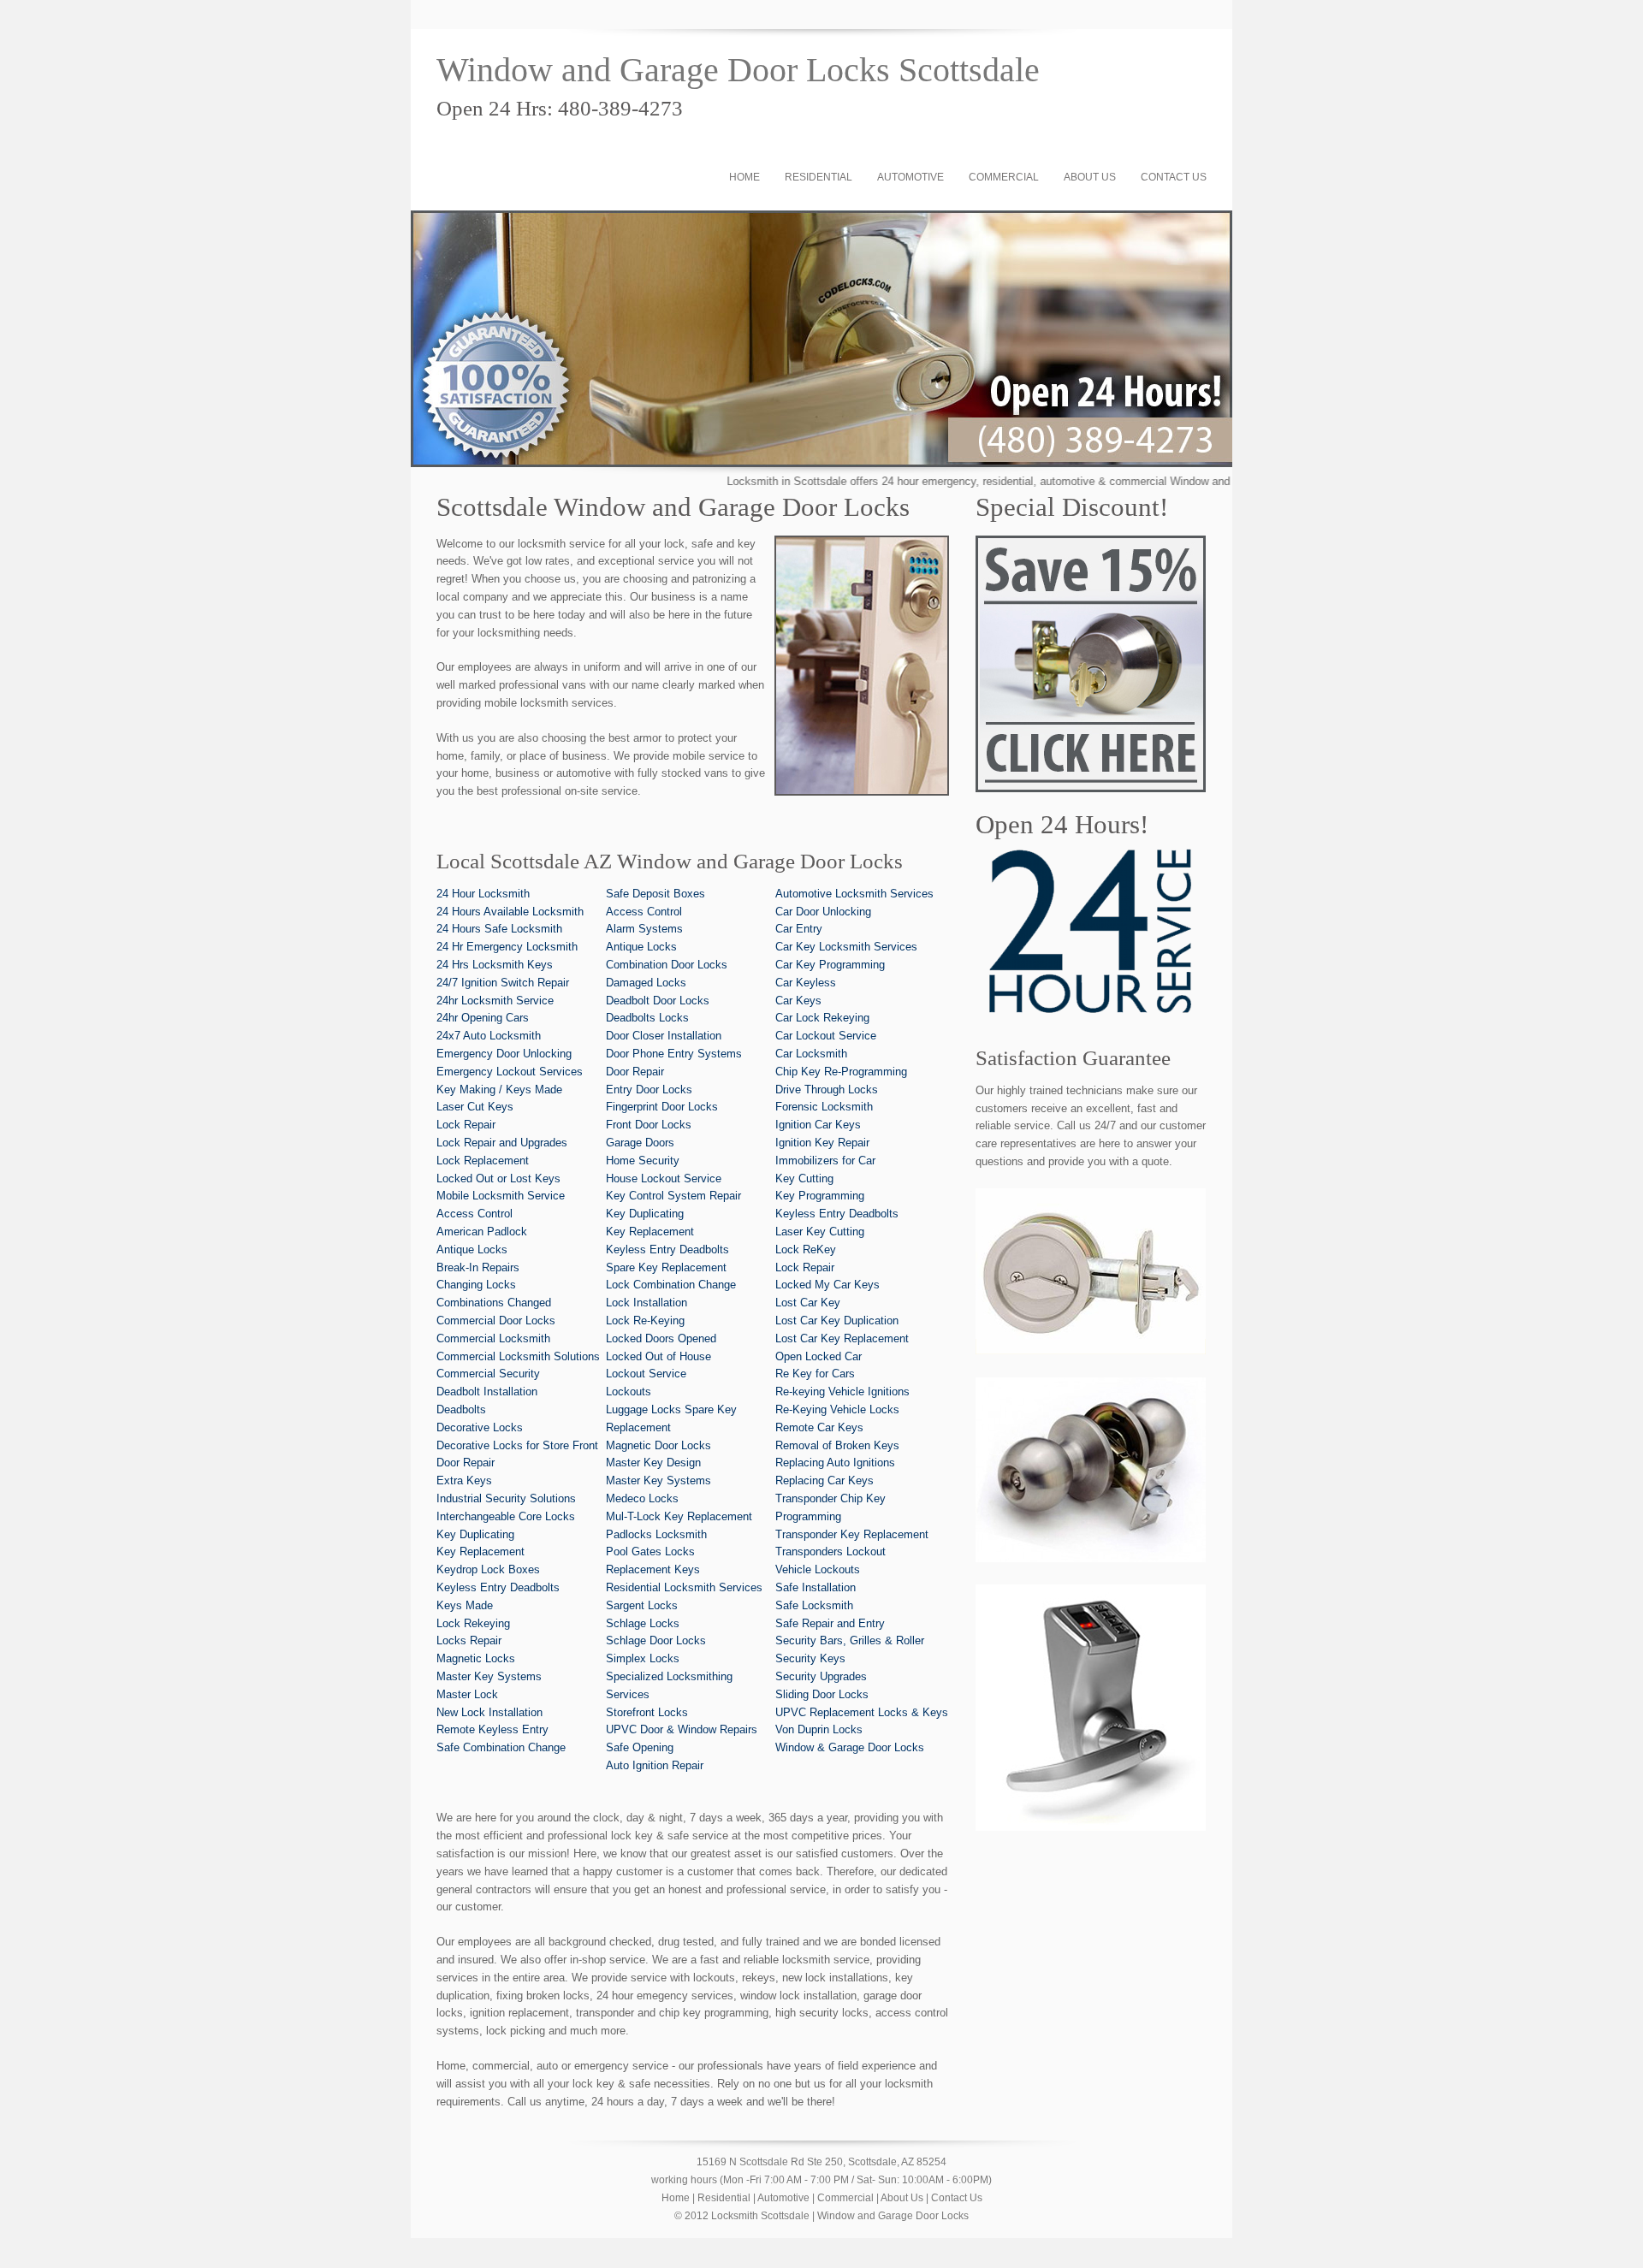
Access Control (475, 1214)
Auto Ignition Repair (655, 1765)
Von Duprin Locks (819, 1729)
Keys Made (465, 1605)
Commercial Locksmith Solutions (518, 1356)
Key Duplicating (475, 1534)
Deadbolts (461, 1409)
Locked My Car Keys (827, 1285)
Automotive (910, 177)
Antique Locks (472, 1249)
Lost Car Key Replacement (842, 1338)
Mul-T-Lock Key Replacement (679, 1516)
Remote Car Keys (819, 1427)
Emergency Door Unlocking (504, 1054)
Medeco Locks (642, 1498)
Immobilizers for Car (825, 1161)
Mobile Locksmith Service (501, 1196)
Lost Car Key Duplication (837, 1321)
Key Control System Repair (673, 1196)
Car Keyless (806, 983)
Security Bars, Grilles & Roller (850, 1640)
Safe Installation (816, 1587)
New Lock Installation (489, 1712)
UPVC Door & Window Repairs (682, 1729)
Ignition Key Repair (822, 1143)
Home (744, 177)
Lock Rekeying (473, 1623)
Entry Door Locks (649, 1090)
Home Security (643, 1161)
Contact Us (1174, 177)
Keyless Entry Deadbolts (498, 1587)
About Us (1090, 177)
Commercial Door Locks (496, 1321)
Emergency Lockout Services (510, 1072)
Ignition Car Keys (818, 1125)
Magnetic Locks (476, 1658)
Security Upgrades (821, 1676)
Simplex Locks (643, 1658)
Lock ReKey (806, 1249)
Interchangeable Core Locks (506, 1516)
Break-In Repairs (478, 1267)
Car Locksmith (811, 1054)
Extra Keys (464, 1480)
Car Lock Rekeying (822, 1018)
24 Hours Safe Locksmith (499, 929)
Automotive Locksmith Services (854, 894)
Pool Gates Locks (650, 1551)
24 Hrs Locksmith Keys (495, 965)
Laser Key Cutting (820, 1232)
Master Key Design (653, 1463)
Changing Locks (476, 1285)
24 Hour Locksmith (483, 894)
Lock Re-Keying (645, 1321)
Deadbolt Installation (487, 1392)
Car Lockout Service (826, 1036)
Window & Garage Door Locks (850, 1747)
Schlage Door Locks (656, 1640)
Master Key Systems (489, 1676)
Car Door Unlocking (823, 912)
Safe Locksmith (814, 1605)
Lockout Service (646, 1374)
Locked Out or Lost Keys (498, 1178)
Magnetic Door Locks (658, 1445)
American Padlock (482, 1232)
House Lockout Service (664, 1178)
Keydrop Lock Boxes (488, 1569)
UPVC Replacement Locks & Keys (862, 1712)
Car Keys (798, 1001)
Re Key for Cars (815, 1374)
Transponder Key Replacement (852, 1534)
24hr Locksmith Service (495, 1001)
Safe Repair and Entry (830, 1623)
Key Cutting (804, 1178)
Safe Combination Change (501, 1747)
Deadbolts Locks (647, 1018)
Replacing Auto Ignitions (835, 1463)
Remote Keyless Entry (492, 1729)
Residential (819, 177)
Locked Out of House (658, 1356)
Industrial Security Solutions (506, 1498)
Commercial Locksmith (493, 1338)
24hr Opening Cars (483, 1018)
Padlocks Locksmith (656, 1534)
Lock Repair (466, 1125)
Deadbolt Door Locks (658, 1001)
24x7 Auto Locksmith (489, 1036)
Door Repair (466, 1463)
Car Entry (799, 929)
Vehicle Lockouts (818, 1569)
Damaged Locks (646, 983)
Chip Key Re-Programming (841, 1072)
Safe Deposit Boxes (655, 894)
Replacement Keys (653, 1569)
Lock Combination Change (671, 1285)
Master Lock (467, 1694)
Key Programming (820, 1196)
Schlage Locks (643, 1623)
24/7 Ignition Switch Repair (503, 983)
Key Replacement (480, 1551)
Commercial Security (488, 1374)
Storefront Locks (647, 1712)
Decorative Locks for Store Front (517, 1445)
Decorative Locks (480, 1427)
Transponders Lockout (830, 1551)
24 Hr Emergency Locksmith (507, 947)
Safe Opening (640, 1747)
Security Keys (810, 1658)
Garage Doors (640, 1143)
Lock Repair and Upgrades (502, 1143)
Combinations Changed (494, 1303)
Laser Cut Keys (475, 1107)
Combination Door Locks (667, 965)
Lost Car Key (808, 1303)
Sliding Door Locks (822, 1694)
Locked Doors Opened (661, 1338)
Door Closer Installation (664, 1036)
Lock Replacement (483, 1161)
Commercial (1004, 177)
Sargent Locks (642, 1605)
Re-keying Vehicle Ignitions (842, 1392)
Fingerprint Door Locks (662, 1107)
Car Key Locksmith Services (846, 947)
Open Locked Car (819, 1356)
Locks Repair (469, 1640)
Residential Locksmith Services (684, 1587)
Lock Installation (647, 1303)
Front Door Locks (649, 1125)
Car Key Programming (830, 965)
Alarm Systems (644, 929)
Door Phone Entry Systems (674, 1054)
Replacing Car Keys (824, 1480)
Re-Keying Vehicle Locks (837, 1409)
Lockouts (629, 1392)
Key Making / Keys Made (499, 1090)
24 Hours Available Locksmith (510, 912)
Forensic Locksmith (824, 1107)
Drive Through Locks (827, 1090)
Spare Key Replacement (666, 1267)
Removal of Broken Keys (837, 1445)
